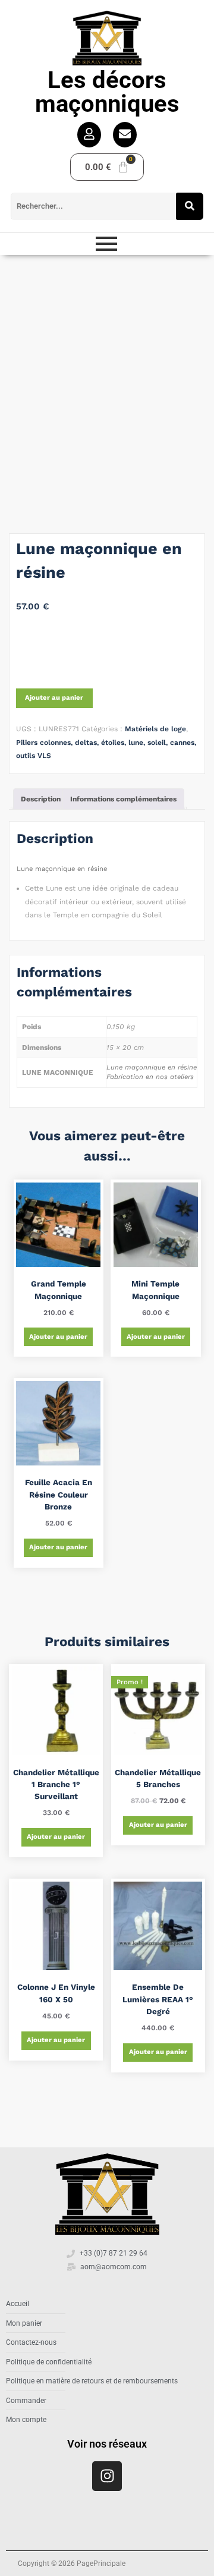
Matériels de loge (155, 729)
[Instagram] (107, 2476)
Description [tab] (41, 799)
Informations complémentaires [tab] (123, 799)
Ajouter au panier (54, 698)
